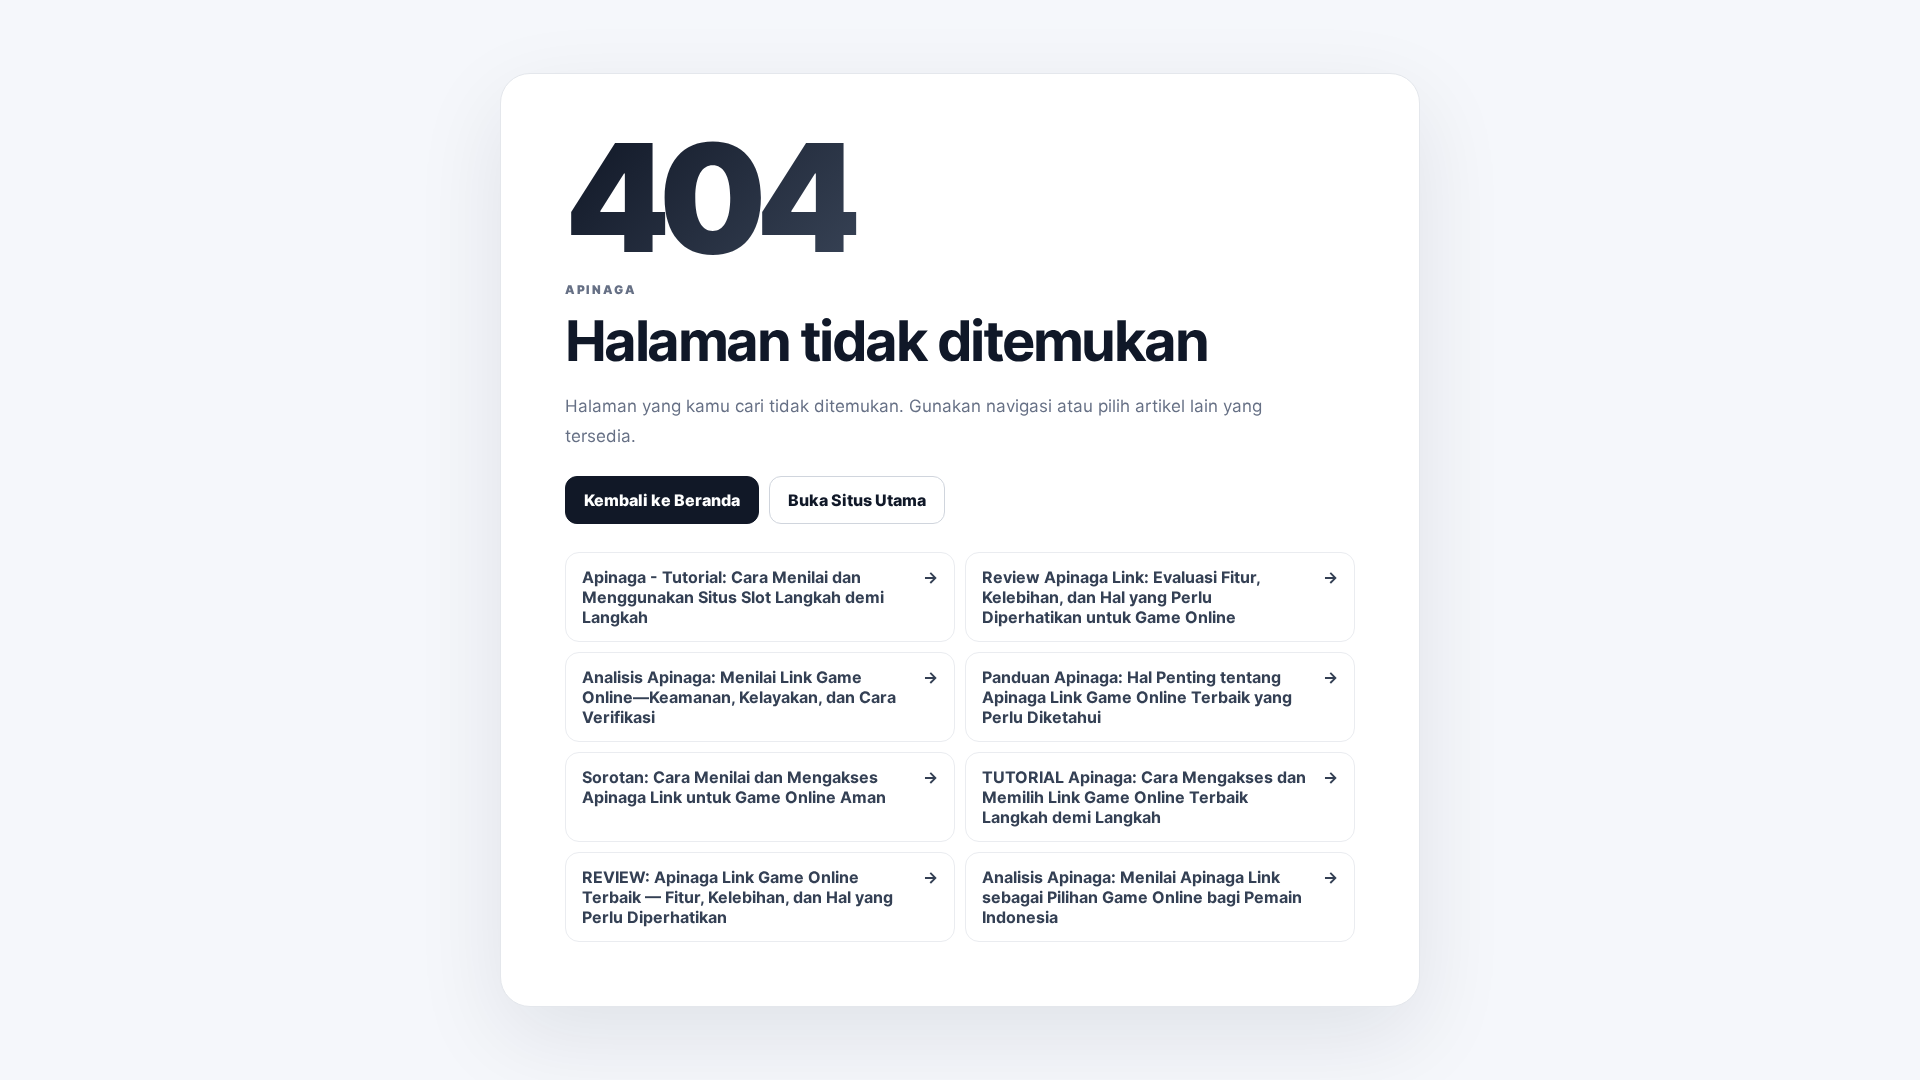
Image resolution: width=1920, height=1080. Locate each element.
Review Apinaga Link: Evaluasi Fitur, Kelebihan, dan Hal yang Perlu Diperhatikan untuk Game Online (1160, 597)
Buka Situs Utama (857, 500)
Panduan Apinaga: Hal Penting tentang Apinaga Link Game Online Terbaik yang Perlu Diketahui (1160, 697)
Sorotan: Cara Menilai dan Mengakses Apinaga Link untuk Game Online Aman (760, 787)
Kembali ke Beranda (662, 500)
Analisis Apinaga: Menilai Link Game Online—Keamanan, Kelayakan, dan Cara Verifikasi (760, 697)
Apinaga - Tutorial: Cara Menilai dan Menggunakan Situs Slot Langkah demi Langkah (760, 597)
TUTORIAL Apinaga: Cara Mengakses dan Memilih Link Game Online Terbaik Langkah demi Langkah (1160, 797)
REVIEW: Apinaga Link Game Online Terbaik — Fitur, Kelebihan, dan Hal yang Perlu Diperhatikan (760, 897)
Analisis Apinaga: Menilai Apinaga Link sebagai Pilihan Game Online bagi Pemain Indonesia (1160, 897)
